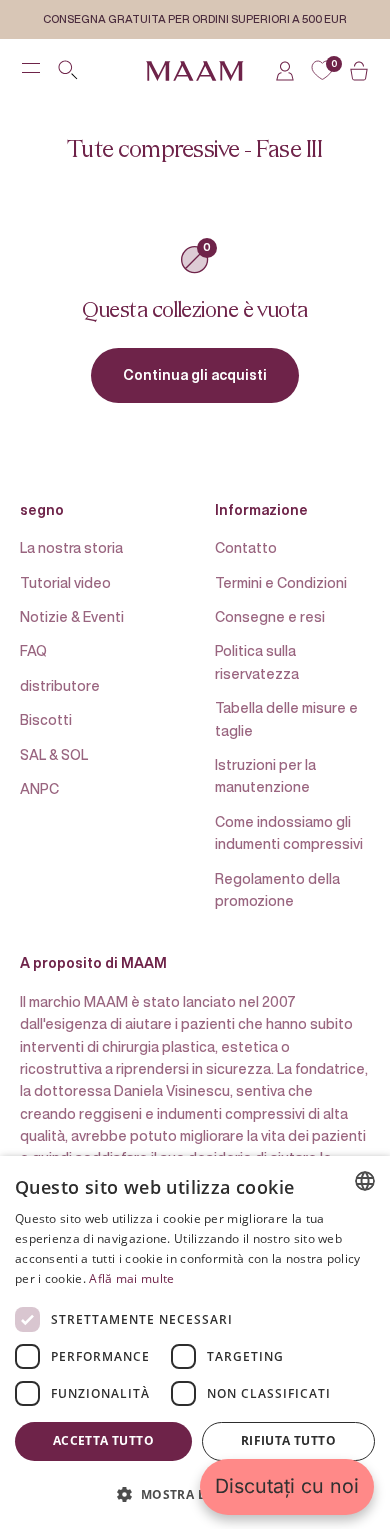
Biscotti (46, 719)
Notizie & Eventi (72, 616)
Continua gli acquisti (195, 374)
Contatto (246, 547)
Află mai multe (131, 1278)
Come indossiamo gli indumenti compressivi (289, 832)
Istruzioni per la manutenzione (265, 775)
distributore (60, 685)
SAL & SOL (54, 754)
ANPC (39, 788)
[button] (195, 1494)
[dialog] (195, 1342)
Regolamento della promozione (277, 889)
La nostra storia (71, 547)
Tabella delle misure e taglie (286, 718)
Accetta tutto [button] (103, 1440)
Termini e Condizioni (281, 582)
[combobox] (365, 1181)
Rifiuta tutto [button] (288, 1440)
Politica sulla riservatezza (257, 661)
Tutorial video (65, 582)
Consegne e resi (270, 616)
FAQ (33, 650)
